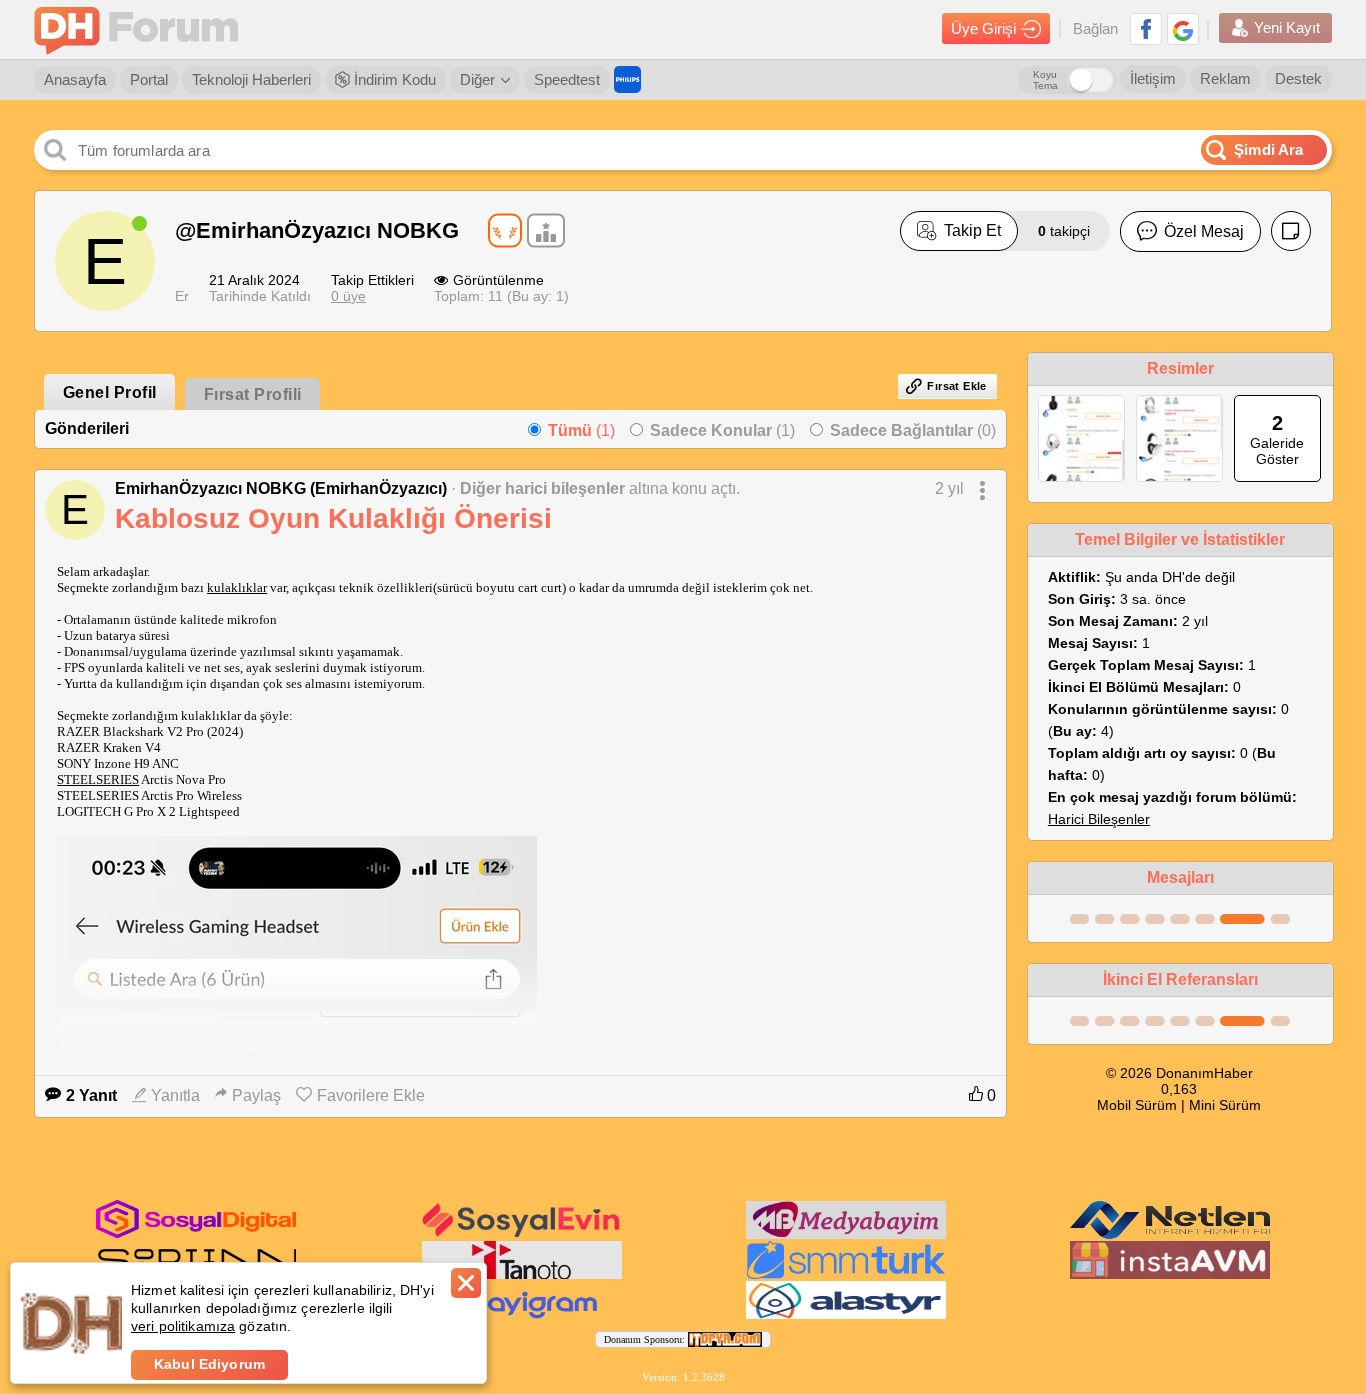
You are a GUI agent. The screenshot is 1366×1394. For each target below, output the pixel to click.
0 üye (348, 296)
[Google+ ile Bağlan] (1183, 29)
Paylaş (256, 1095)
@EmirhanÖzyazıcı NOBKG (317, 230)
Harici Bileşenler (1099, 819)
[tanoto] (522, 1275)
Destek (1298, 78)
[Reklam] (627, 79)
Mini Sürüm (1225, 1105)
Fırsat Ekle (956, 386)
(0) (913, 430)
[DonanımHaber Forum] (141, 29)
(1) (581, 430)
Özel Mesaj (1204, 231)
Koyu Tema (1045, 80)
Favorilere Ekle (371, 1095)
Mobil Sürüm (1137, 1105)
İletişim (1153, 78)
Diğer (477, 79)
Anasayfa (75, 79)
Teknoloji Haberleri (251, 79)
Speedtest (567, 79)
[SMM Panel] (846, 1275)
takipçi (1064, 231)
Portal (149, 79)
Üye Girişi (983, 28)
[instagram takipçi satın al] (196, 1234)
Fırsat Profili (253, 394)
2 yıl (949, 488)
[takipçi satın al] (522, 1235)
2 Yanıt (91, 1095)
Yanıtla (175, 1095)
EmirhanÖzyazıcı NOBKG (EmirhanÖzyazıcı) (281, 488)
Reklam (1225, 78)
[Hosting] (1170, 1235)
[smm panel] (846, 1235)
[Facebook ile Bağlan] (1146, 29)
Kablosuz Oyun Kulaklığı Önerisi (333, 518)
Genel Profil (110, 392)
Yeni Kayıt (1287, 27)
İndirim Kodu (393, 79)
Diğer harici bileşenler (542, 488)
